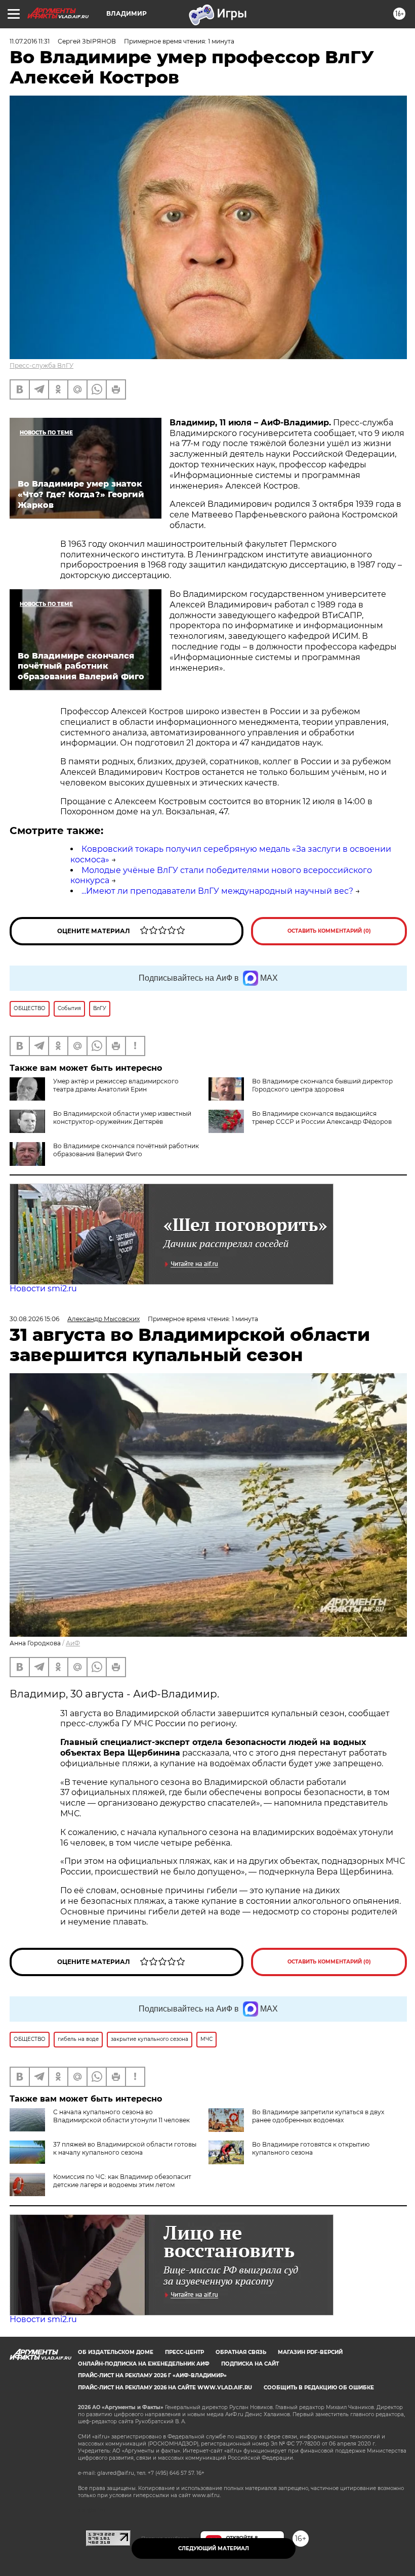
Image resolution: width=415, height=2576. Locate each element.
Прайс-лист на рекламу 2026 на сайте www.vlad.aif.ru (165, 2388)
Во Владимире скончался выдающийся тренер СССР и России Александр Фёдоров (322, 1118)
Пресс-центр (184, 2352)
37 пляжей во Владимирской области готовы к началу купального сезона (125, 2148)
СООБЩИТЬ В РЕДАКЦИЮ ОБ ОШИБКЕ (319, 2388)
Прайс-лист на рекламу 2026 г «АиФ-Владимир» (152, 2375)
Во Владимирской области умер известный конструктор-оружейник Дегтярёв (122, 1118)
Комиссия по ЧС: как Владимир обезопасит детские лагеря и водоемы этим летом (122, 2181)
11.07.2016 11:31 (30, 41)
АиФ (73, 1643)
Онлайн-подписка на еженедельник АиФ (144, 2364)
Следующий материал (214, 2548)
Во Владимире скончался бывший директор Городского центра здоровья (322, 1085)
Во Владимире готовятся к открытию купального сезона (311, 2148)
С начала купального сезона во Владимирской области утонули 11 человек (121, 2116)
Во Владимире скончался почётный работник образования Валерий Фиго (126, 1150)
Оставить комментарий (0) (329, 931)
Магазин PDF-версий (310, 2352)
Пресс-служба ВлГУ (41, 365)
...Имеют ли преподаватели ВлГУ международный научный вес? (217, 891)
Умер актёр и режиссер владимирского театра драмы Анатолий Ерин (116, 1085)
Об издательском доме (116, 2352)
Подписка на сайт (250, 2364)
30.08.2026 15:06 (34, 1319)
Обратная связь (241, 2352)
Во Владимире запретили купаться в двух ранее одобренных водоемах (318, 2116)
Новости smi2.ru (43, 1289)
